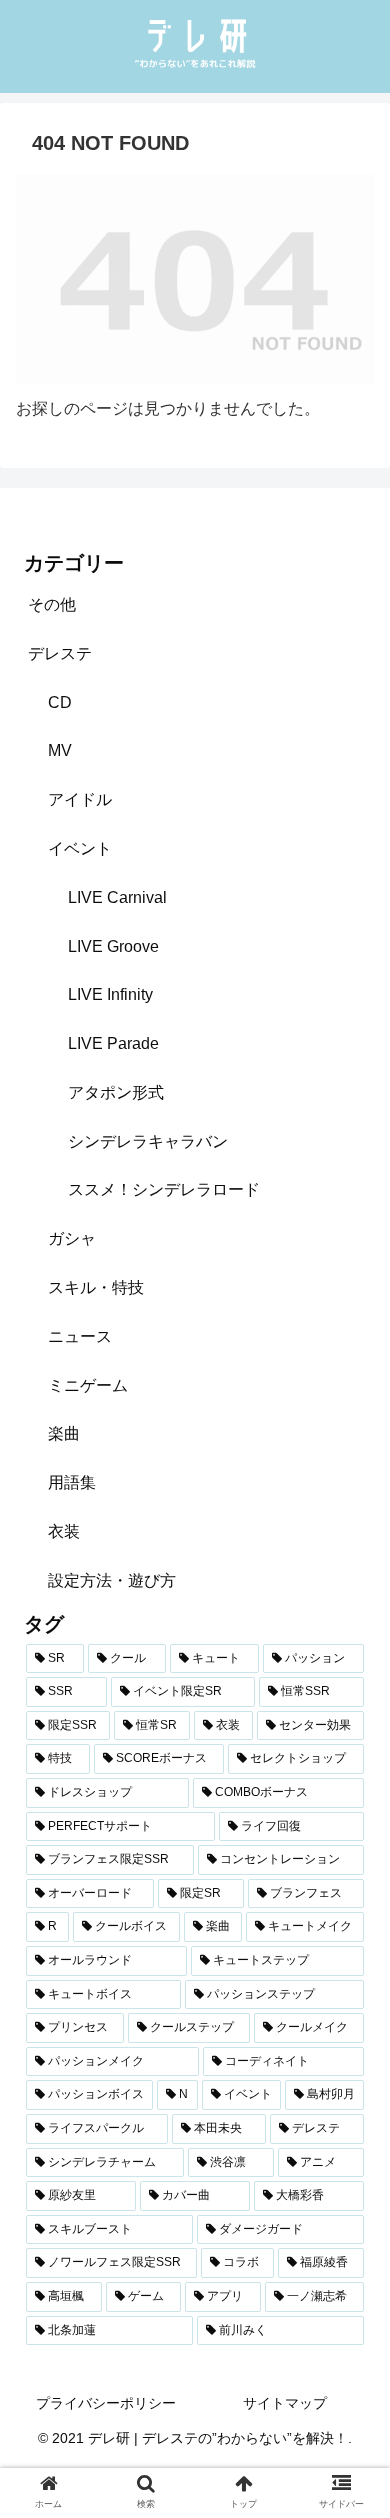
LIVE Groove (113, 946)
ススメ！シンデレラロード (164, 1189)
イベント (80, 848)
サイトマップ (285, 2403)
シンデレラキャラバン (148, 1141)
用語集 (72, 1482)
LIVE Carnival (117, 897)
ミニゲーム (88, 1385)
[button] (350, 1937)
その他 (52, 604)
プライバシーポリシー (106, 2403)
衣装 (64, 1531)
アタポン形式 (116, 1092)
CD (60, 702)
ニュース (80, 1336)
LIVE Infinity (110, 994)
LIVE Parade (113, 1043)
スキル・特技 (96, 1287)
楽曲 (64, 1433)
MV (60, 750)
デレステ (60, 653)
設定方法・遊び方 (112, 1580)
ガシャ (72, 1238)
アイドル (80, 799)
